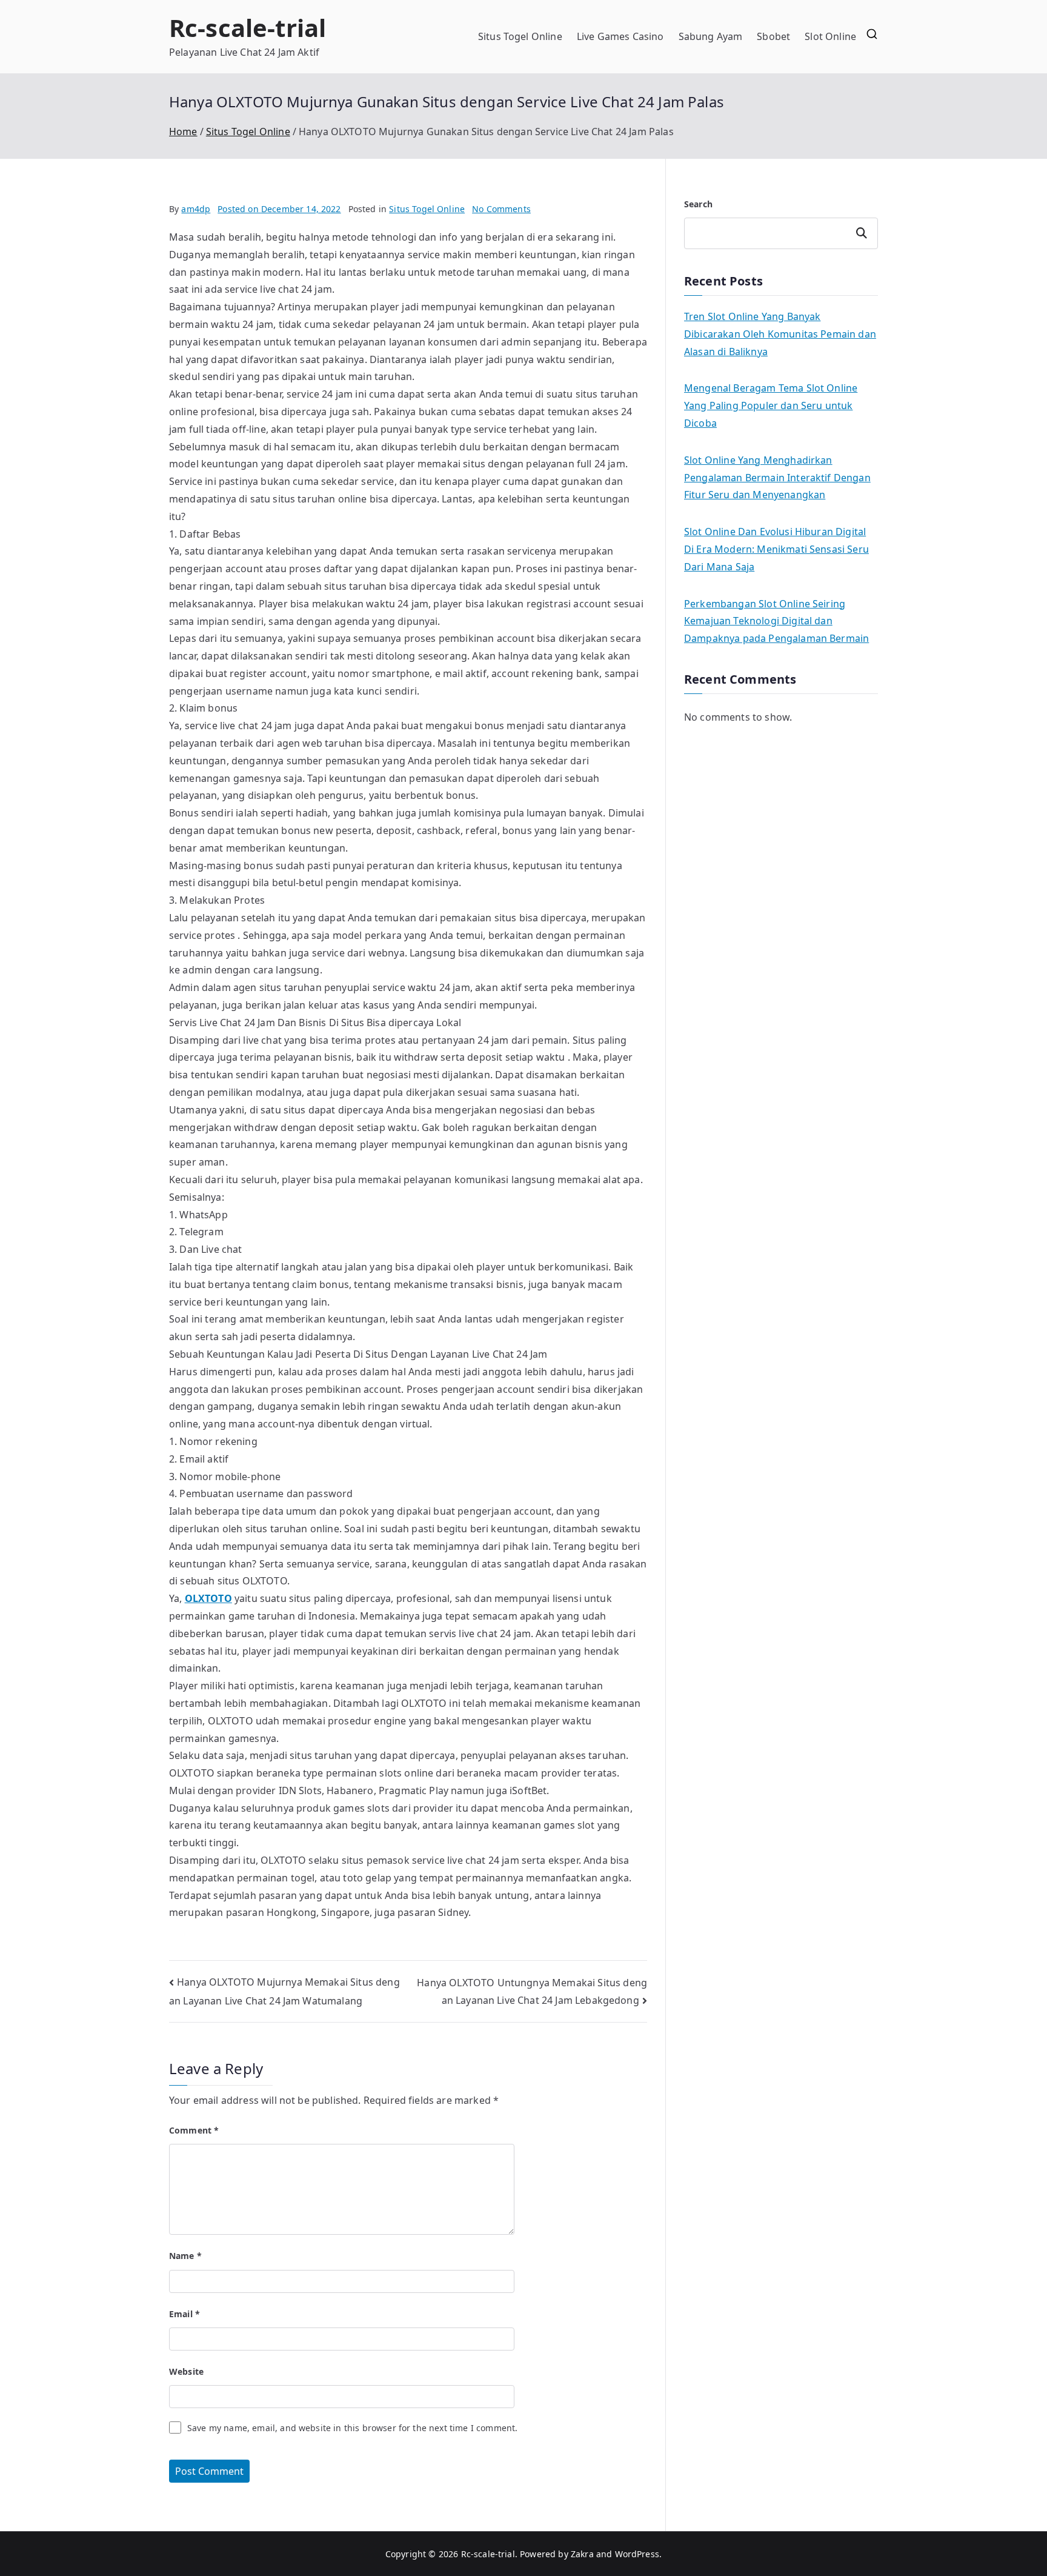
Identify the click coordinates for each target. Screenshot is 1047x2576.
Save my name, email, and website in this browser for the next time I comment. (352, 2428)
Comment (194, 2130)
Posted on (279, 209)
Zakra (582, 2554)
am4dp (196, 209)
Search (698, 204)
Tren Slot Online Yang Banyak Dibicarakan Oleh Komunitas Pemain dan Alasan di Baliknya (780, 334)
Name (185, 2256)
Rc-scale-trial (248, 28)
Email (184, 2314)
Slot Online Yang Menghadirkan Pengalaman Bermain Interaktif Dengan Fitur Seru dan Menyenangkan (777, 478)
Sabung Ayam (711, 36)
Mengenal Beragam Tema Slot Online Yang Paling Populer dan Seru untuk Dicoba (771, 405)
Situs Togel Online (520, 36)
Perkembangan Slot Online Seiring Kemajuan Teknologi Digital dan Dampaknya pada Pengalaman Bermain (776, 621)
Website (186, 2371)
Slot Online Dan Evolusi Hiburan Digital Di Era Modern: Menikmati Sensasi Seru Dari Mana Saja (776, 549)
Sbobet (773, 36)
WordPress (637, 2554)
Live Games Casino (620, 36)
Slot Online (830, 36)
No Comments (501, 209)
